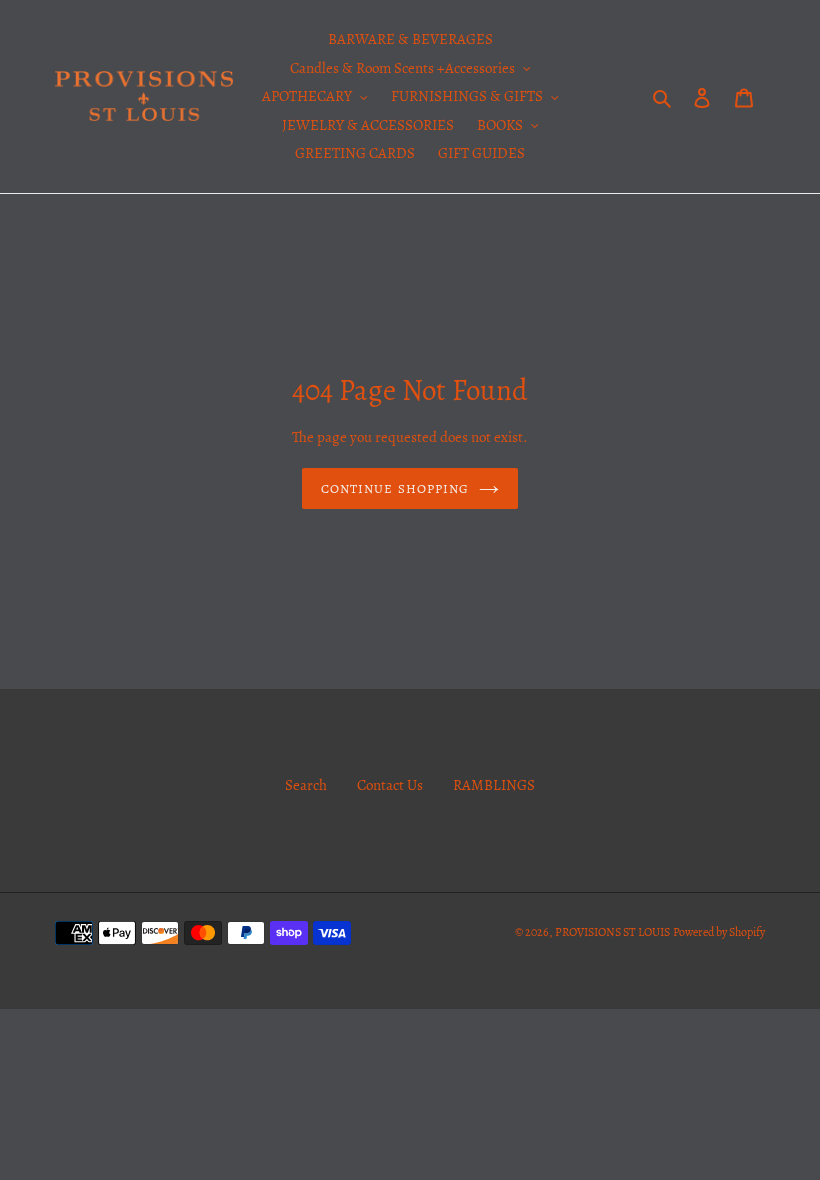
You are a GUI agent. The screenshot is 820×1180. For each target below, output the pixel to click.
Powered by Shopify (719, 932)
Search (306, 785)
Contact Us (390, 785)
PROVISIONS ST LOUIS (612, 932)
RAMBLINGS (494, 785)
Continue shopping (395, 488)
